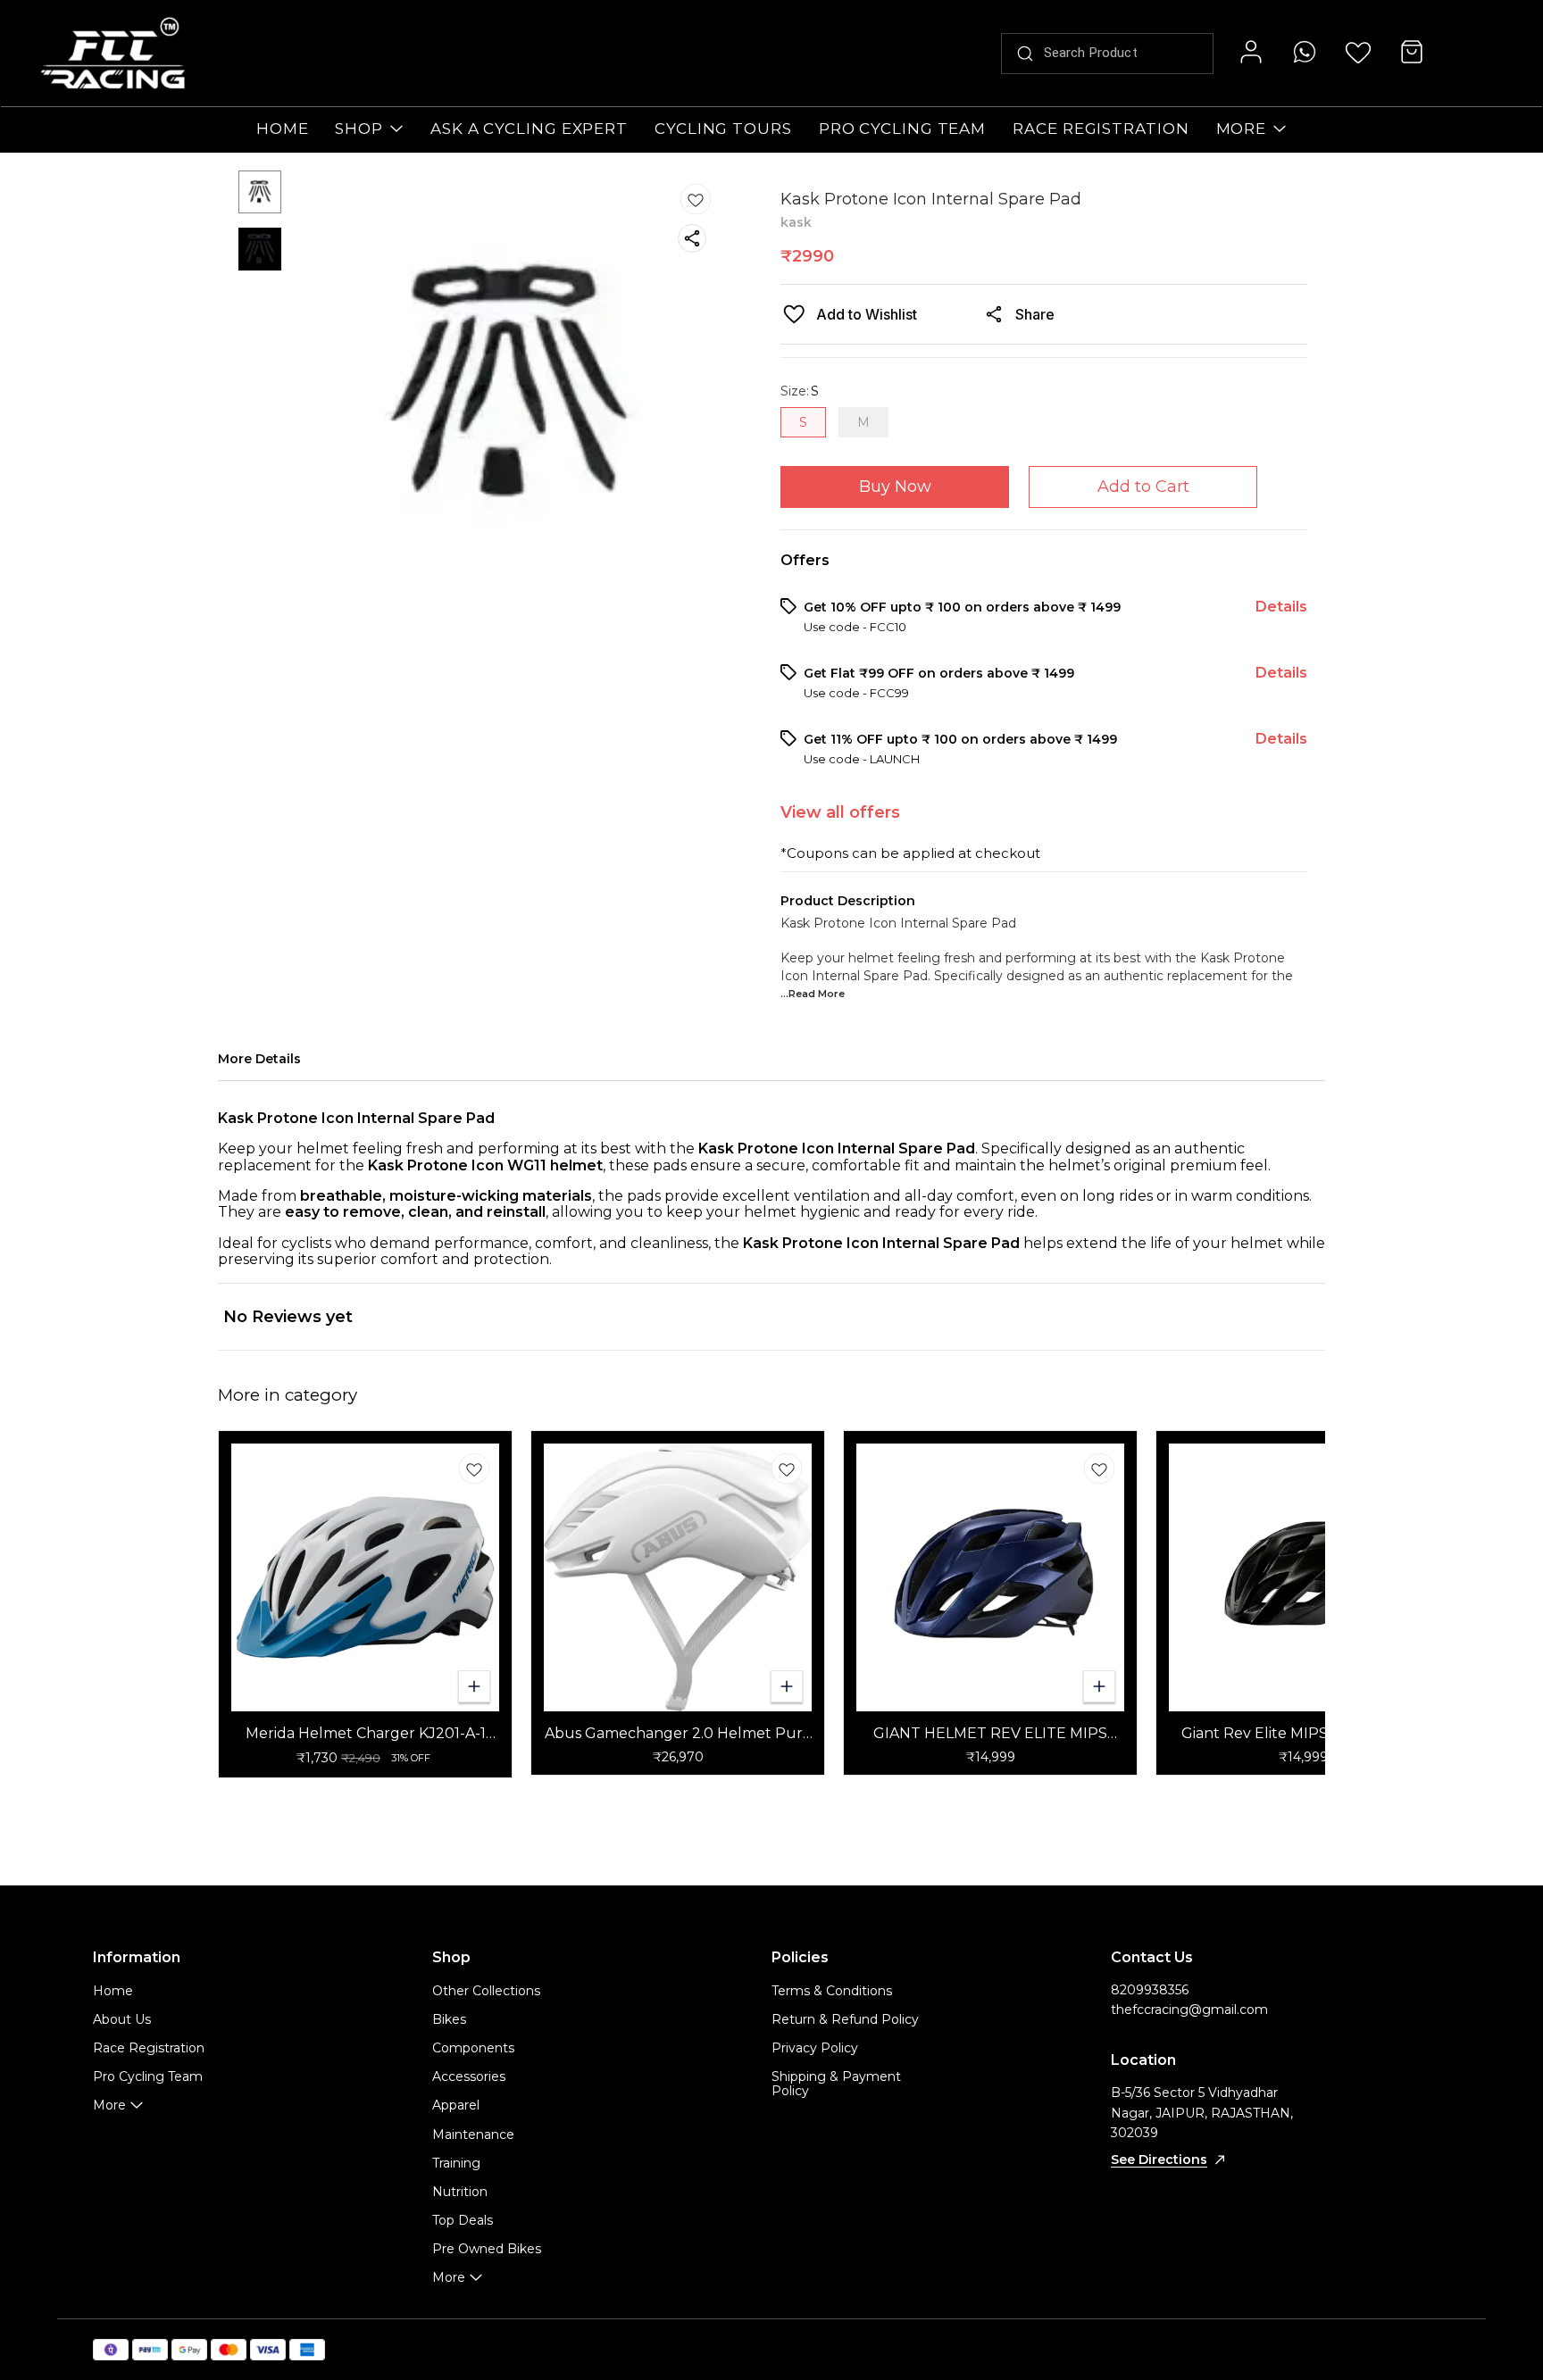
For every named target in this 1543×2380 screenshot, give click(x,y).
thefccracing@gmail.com (1189, 2010)
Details (1281, 607)
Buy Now (895, 487)
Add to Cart (1143, 487)
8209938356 (1150, 1990)
